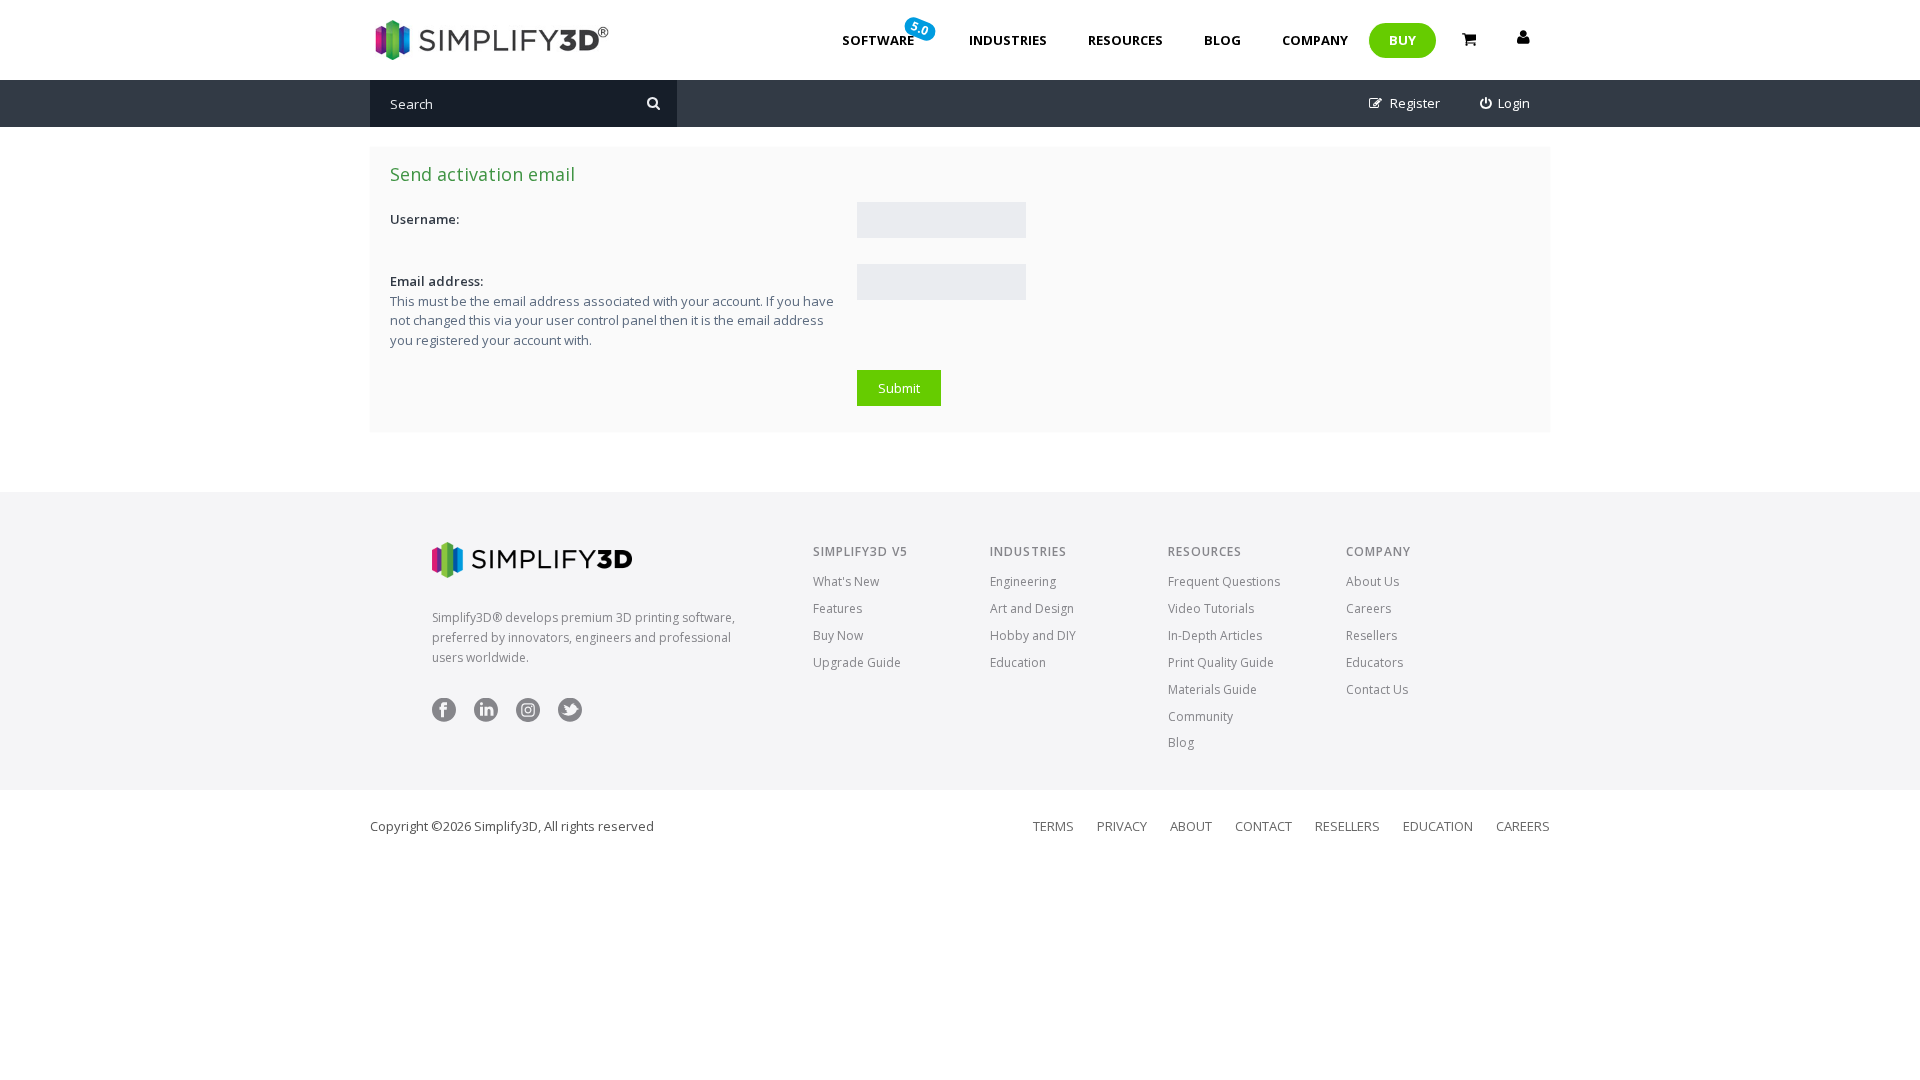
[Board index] (489, 40)
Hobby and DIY (1033, 635)
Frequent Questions (1224, 581)
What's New (846, 581)
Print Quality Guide (1221, 662)
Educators (1374, 662)
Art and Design (1032, 608)
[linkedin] (486, 717)
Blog (1222, 40)
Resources (1125, 40)
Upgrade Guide (857, 662)
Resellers (1371, 635)
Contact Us (1377, 689)
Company (1315, 40)
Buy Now (838, 635)
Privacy (1122, 826)
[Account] (1523, 40)
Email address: (436, 281)
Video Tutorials (1211, 608)
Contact (1263, 826)
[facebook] (444, 717)
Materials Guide (1212, 689)
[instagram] (528, 717)
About (1191, 826)
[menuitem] (1505, 103)
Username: (424, 219)
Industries (1008, 40)
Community (1200, 716)
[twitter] (570, 717)
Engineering (1023, 581)
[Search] (653, 103)
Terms (1053, 826)
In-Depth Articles (1215, 635)
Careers (1368, 608)
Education (1018, 662)
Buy (1402, 40)
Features (837, 608)
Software (887, 33)
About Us (1372, 581)
